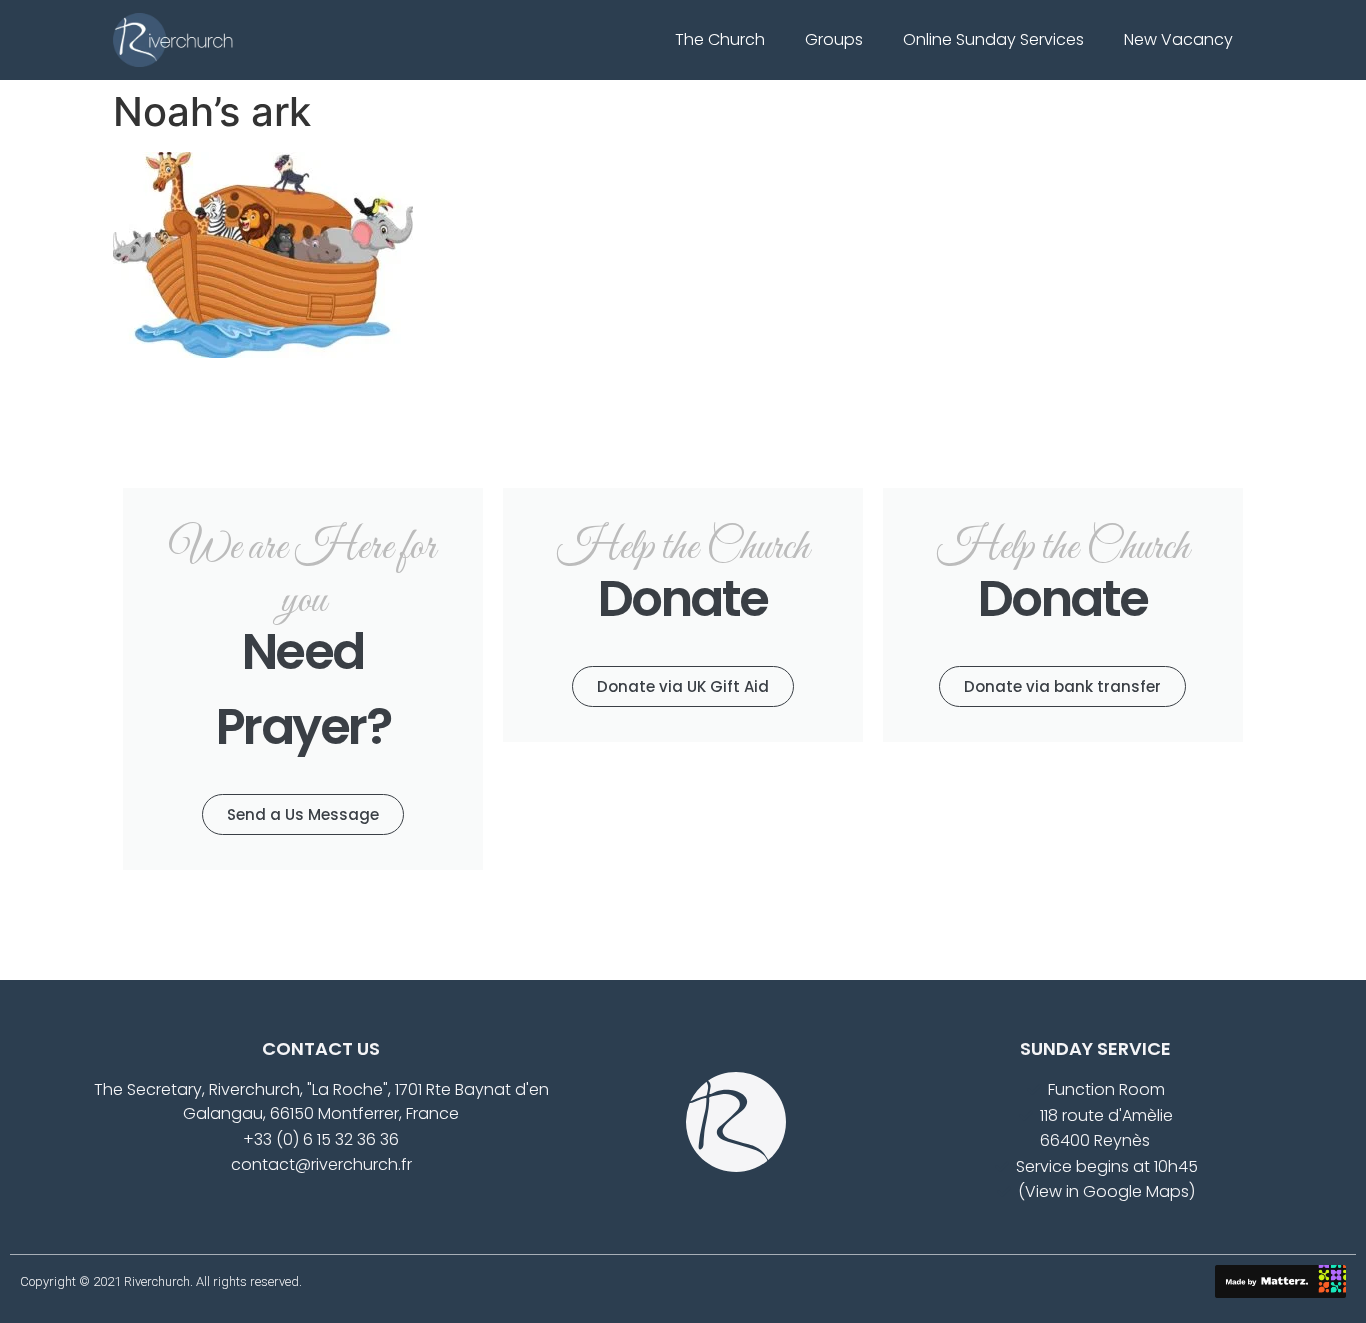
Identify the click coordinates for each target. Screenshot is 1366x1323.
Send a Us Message (303, 814)
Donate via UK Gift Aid (683, 686)
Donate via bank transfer (1062, 686)
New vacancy (1178, 39)
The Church (720, 39)
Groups (834, 39)
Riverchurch (157, 1281)
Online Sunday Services (993, 39)
